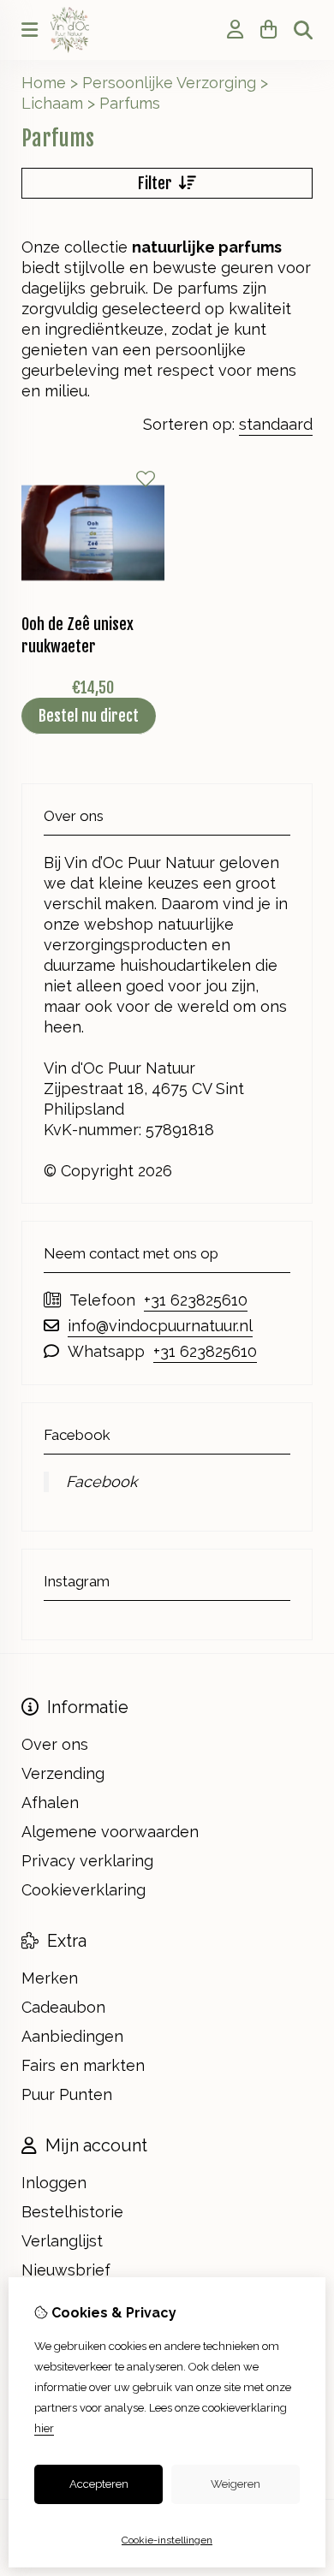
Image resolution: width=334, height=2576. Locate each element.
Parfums (130, 103)
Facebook (102, 1481)
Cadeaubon (63, 2007)
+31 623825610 (196, 1300)
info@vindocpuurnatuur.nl (160, 1326)
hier (44, 2428)
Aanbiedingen (72, 2036)
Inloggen (54, 2183)
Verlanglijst (62, 2241)
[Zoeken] (303, 30)
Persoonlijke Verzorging (169, 83)
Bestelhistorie (72, 2212)
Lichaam (52, 103)
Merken (50, 1978)
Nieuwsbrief (66, 2270)
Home (44, 83)
